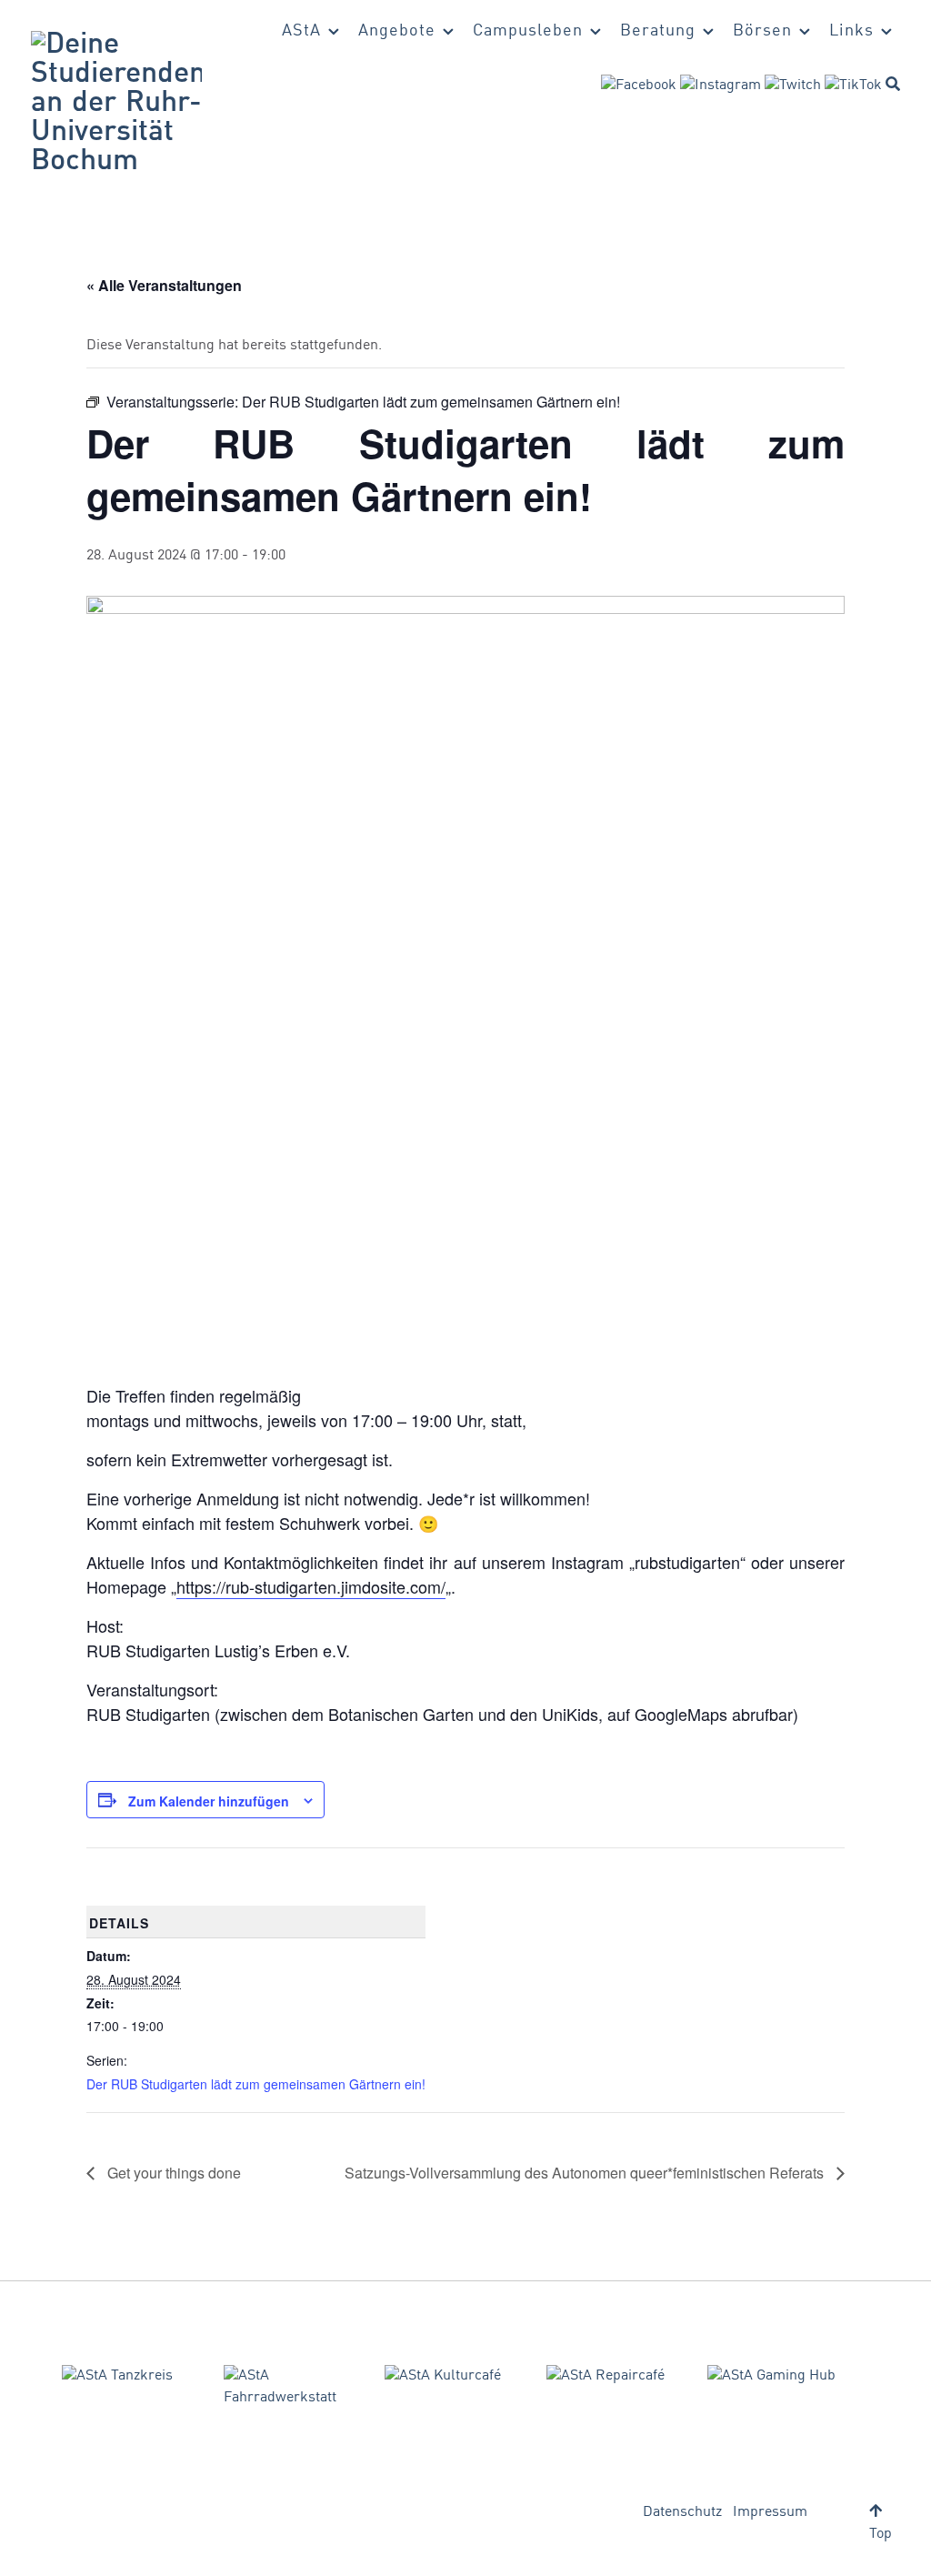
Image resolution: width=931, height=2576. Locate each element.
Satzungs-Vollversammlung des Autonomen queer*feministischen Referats (586, 2173)
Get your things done (172, 2173)
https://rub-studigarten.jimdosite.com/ (311, 1586)
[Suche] (893, 84)
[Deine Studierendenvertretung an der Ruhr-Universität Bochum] (116, 104)
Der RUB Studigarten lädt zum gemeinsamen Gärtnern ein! (256, 2084)
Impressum (770, 2512)
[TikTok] (853, 86)
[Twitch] (793, 86)
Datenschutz (682, 2512)
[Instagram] (721, 86)
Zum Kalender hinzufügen (209, 1801)
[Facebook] (639, 86)
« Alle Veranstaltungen (164, 285)
